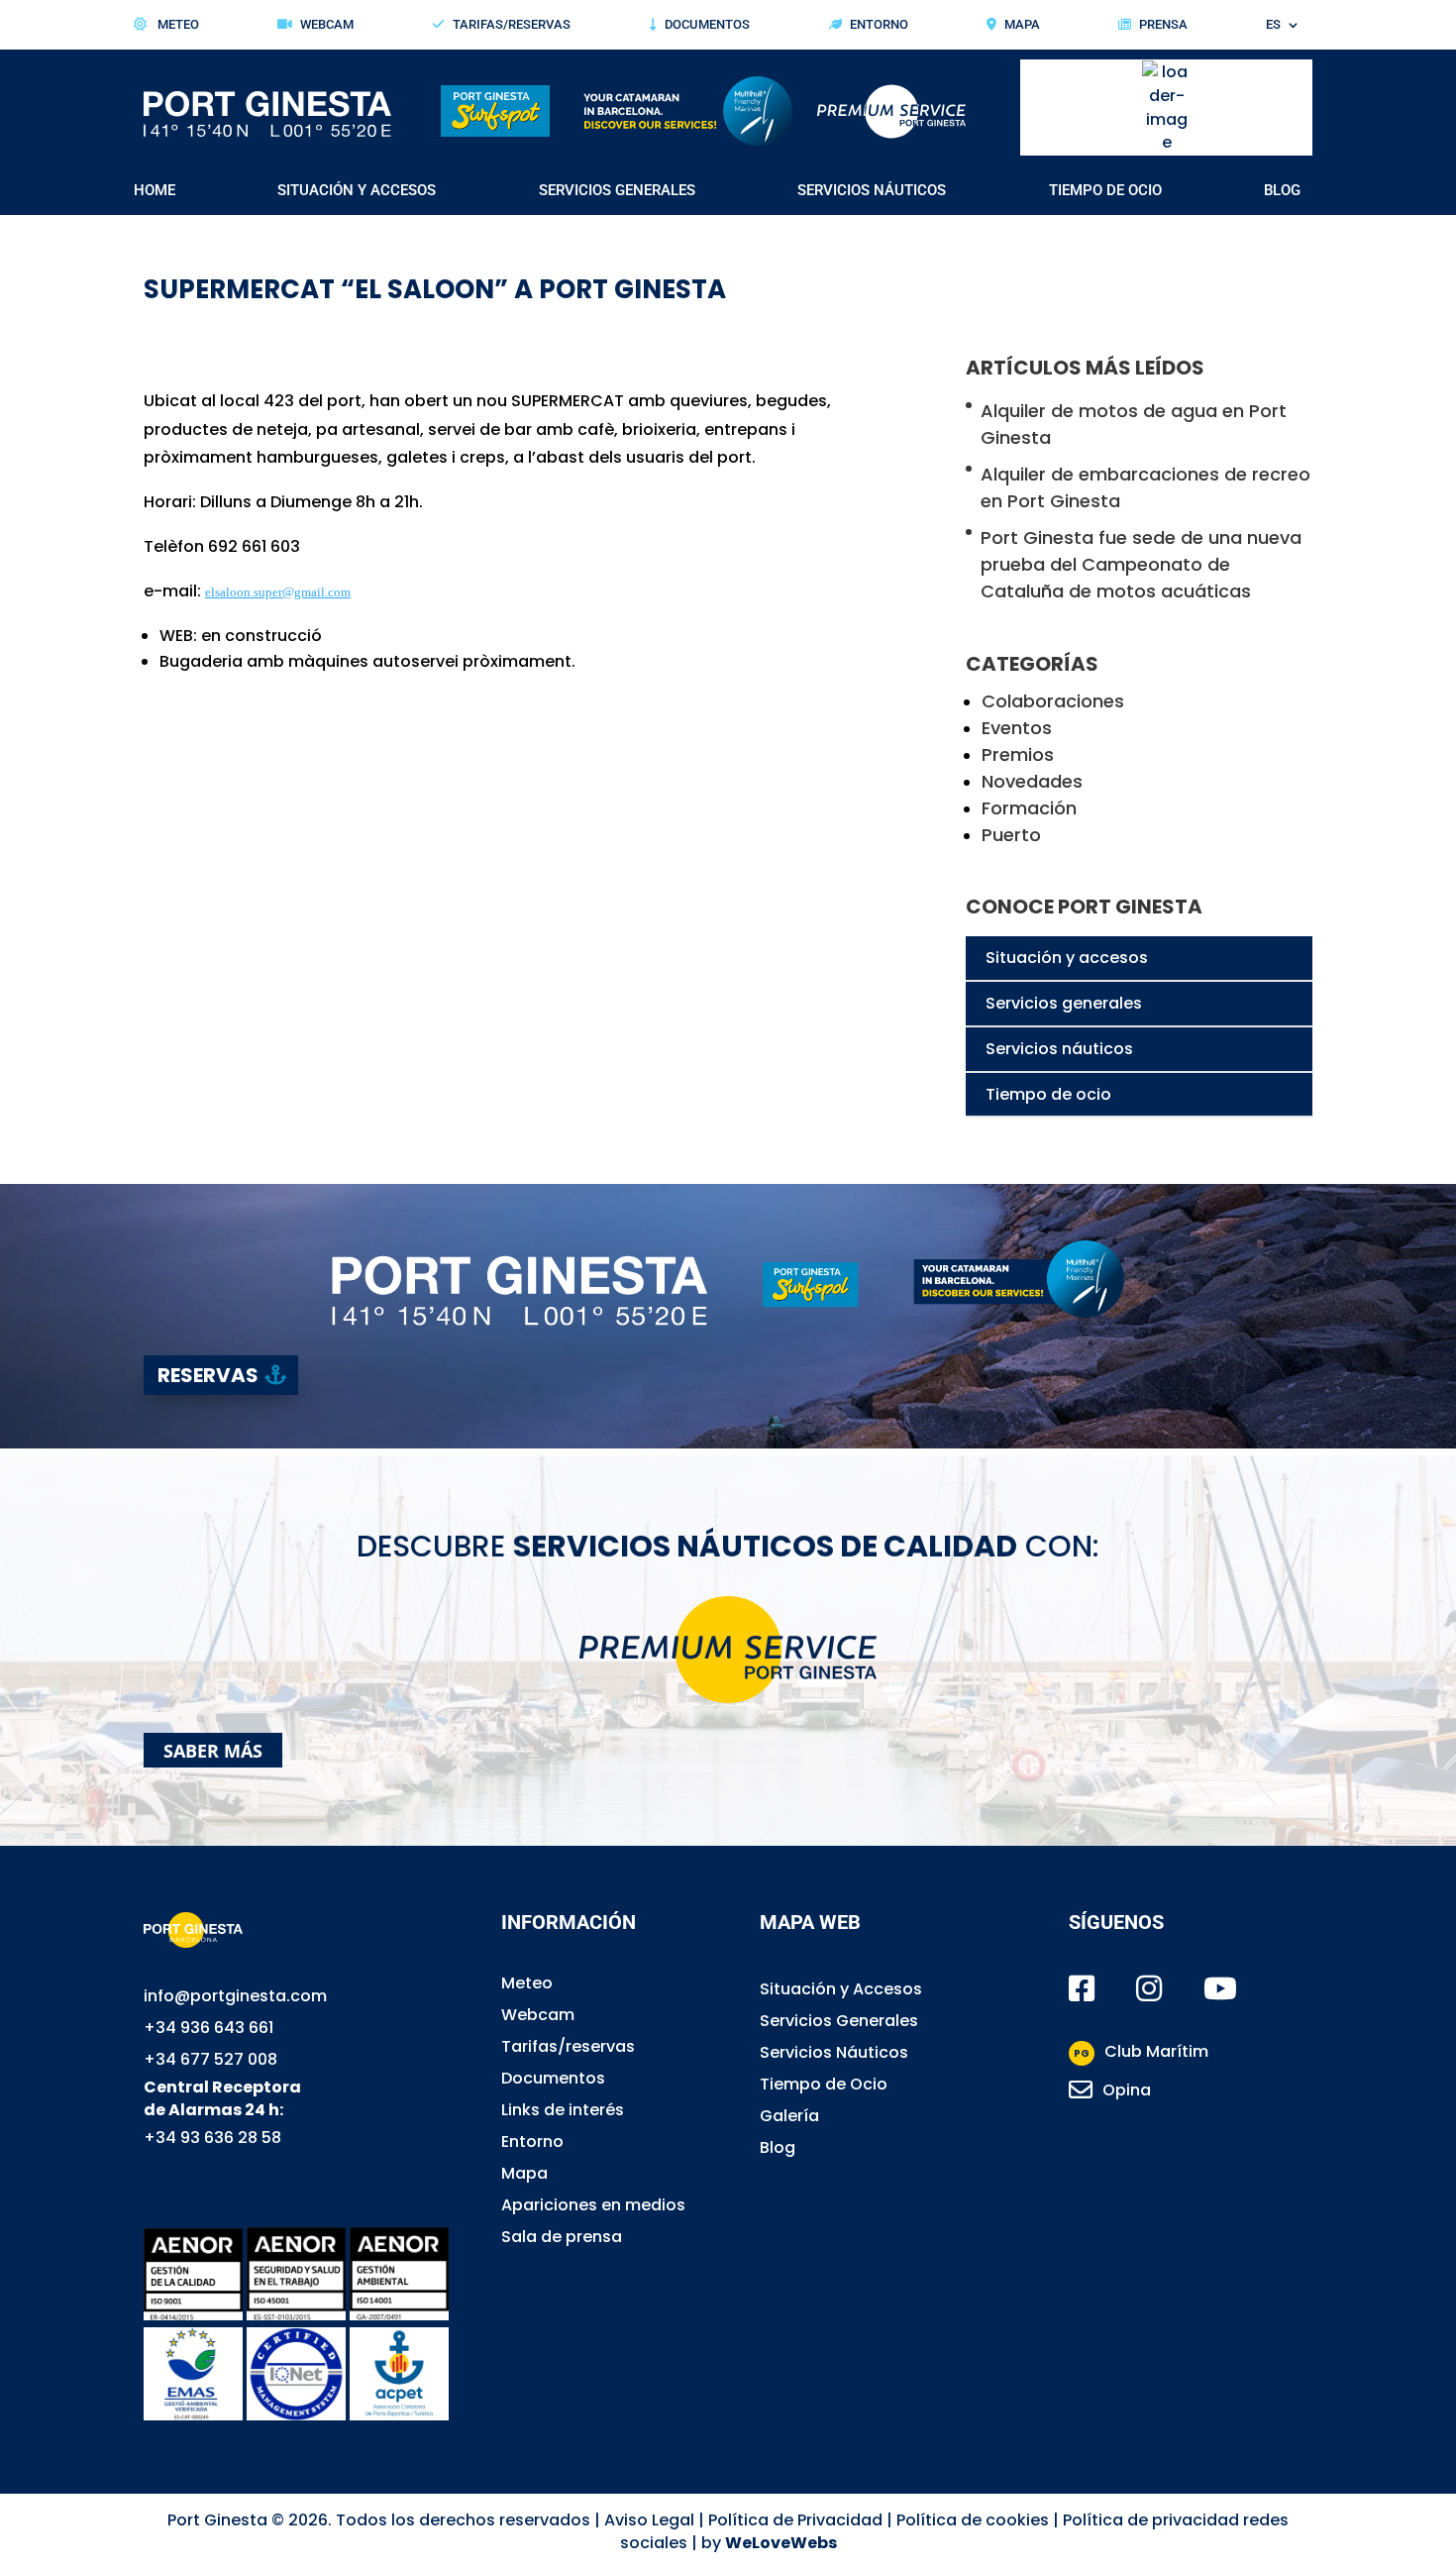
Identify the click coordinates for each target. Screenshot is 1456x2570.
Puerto (1011, 835)
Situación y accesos (1067, 958)
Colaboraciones (1053, 701)
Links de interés (563, 2110)
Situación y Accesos (357, 191)
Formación (1029, 808)
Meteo (177, 25)
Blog (1282, 191)
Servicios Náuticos (872, 191)
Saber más (213, 1750)
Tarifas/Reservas (512, 25)
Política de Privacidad (795, 2520)
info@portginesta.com (235, 1996)
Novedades (1032, 781)
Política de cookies (973, 2520)
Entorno (879, 25)
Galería (789, 2116)
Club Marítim (1141, 2051)
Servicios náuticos (1059, 1049)
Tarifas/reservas (568, 2046)
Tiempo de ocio (1048, 1094)
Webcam (327, 25)
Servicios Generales (617, 191)
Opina (1127, 2090)
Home (155, 191)
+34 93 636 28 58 (212, 2138)
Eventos (1017, 728)
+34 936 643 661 (208, 2028)
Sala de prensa (562, 2237)
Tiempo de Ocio (1105, 191)
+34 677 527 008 (210, 2059)
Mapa (1022, 25)
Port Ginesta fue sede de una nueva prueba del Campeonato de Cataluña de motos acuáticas (1141, 564)
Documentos (707, 25)
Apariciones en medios (593, 2205)
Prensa (1163, 25)
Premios (1018, 754)
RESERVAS (208, 1375)
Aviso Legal (649, 2520)
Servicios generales (1064, 1003)
